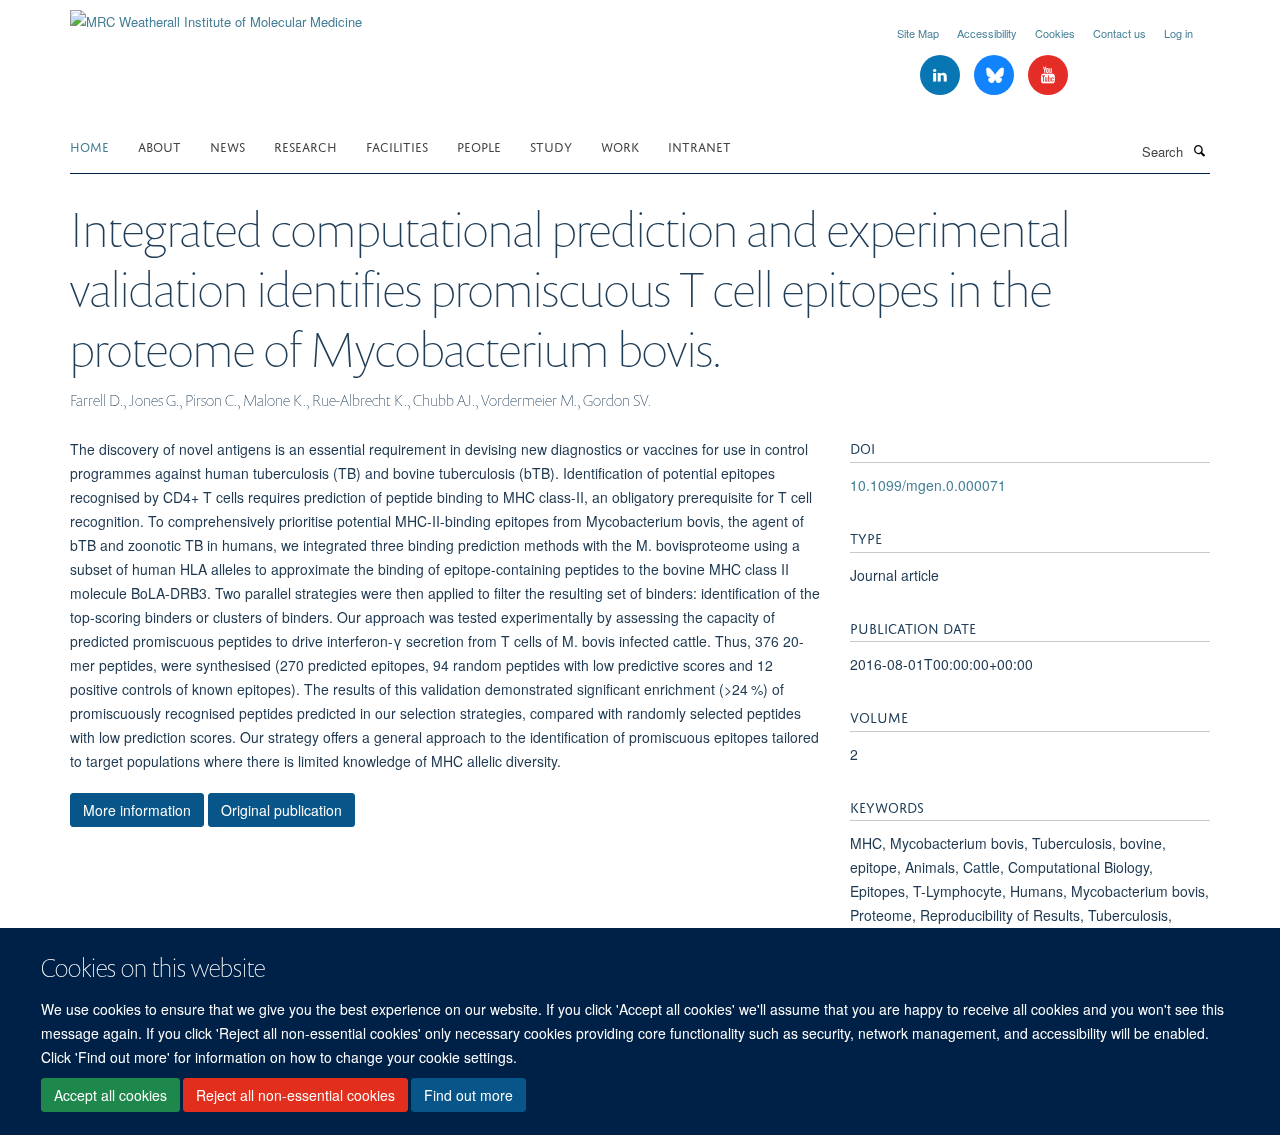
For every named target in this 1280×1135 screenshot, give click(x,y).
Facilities (397, 145)
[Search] (1199, 150)
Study (551, 145)
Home (89, 145)
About (159, 145)
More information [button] (137, 810)
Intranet (699, 145)
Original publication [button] (281, 810)
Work (620, 145)
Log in (1178, 33)
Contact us (1119, 33)
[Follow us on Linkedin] (942, 75)
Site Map (918, 33)
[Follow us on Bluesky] (996, 75)
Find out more (468, 1096)
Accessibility (987, 33)
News (227, 145)
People (479, 145)
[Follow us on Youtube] (1048, 75)
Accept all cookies (110, 1096)
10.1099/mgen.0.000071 (928, 485)
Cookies (1055, 33)
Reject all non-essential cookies (295, 1096)
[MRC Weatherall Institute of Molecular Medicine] (216, 14)
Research (305, 145)
